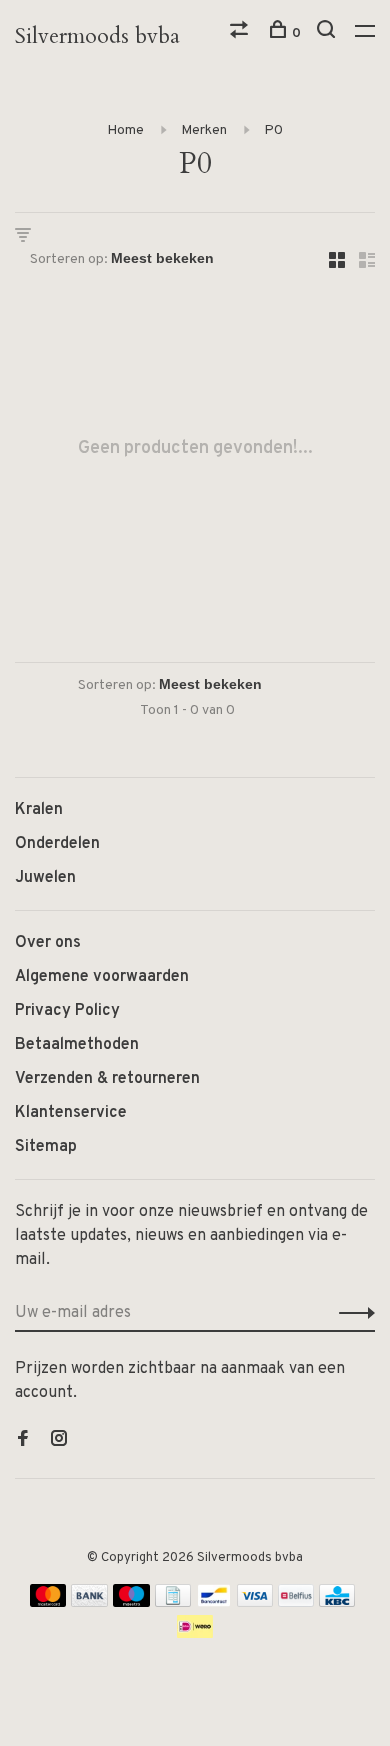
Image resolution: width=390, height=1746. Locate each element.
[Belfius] (296, 1603)
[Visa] (255, 1603)
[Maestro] (131, 1603)
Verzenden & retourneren (107, 1079)
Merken (204, 130)
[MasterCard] (48, 1603)
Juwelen (45, 878)
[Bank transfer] (89, 1603)
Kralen (39, 810)
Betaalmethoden (77, 1045)
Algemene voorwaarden (102, 977)
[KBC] (337, 1603)
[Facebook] (23, 1441)
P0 (273, 130)
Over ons (48, 943)
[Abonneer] (351, 1313)
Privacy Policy (67, 1011)
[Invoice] (173, 1603)
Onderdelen (57, 844)
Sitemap (46, 1147)
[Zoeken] (328, 33)
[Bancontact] (214, 1603)
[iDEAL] (195, 1634)
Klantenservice (71, 1113)
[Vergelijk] (241, 33)
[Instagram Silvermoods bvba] (59, 1441)
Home (125, 130)
